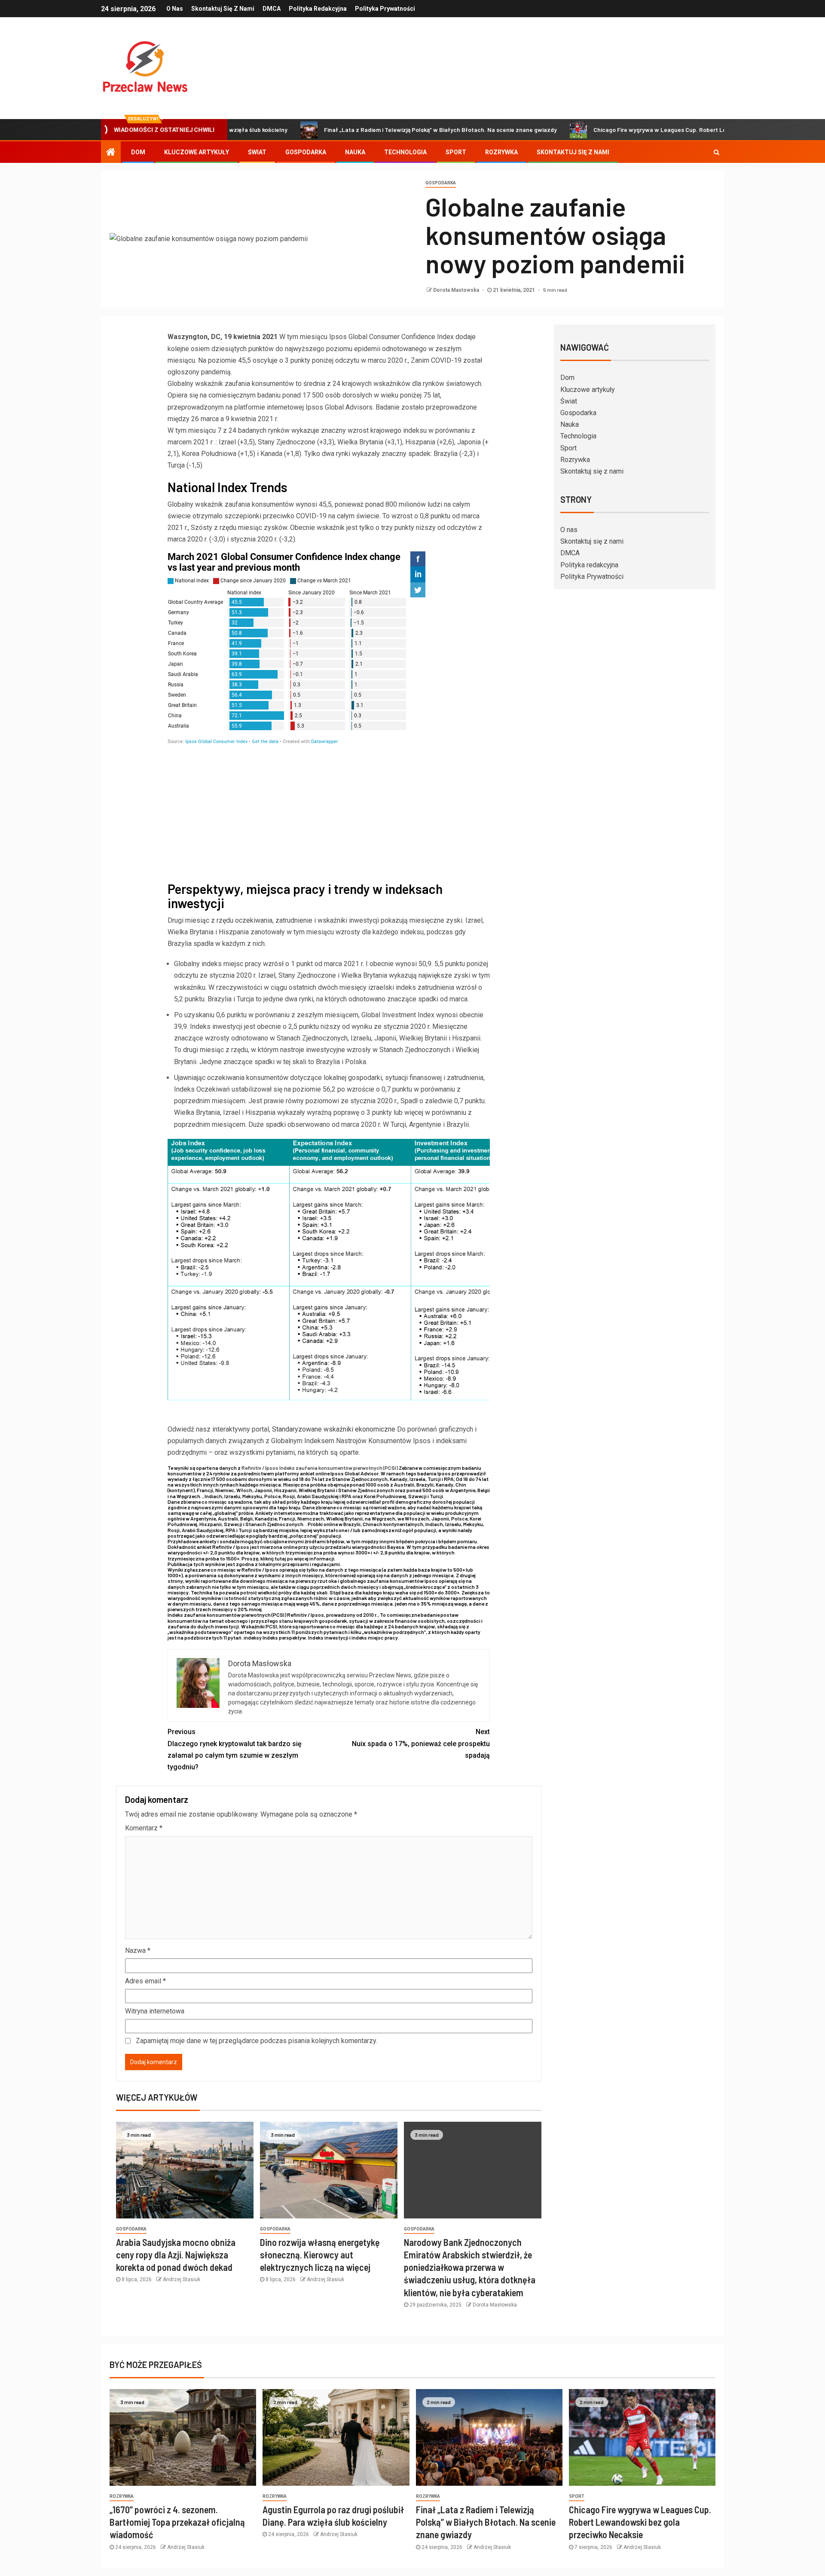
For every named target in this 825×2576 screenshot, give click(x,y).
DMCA (272, 9)
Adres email (145, 1981)
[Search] (717, 152)
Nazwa (138, 1950)
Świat (257, 152)
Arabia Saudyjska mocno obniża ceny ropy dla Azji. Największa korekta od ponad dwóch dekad (176, 2255)
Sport (456, 152)
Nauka (355, 152)
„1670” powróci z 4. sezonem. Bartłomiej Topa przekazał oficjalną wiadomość (177, 2522)
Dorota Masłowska (457, 290)
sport (577, 2496)
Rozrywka (501, 152)
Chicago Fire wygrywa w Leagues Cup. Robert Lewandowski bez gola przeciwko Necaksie (634, 130)
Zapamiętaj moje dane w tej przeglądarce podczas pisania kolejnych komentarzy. (257, 2041)
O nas (175, 9)
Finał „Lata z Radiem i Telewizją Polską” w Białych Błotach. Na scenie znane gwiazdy (359, 130)
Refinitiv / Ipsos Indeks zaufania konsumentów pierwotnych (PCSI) (320, 1468)
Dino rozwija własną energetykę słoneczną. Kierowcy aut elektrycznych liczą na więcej (320, 2255)
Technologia (405, 152)
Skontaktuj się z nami (223, 9)
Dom (138, 152)
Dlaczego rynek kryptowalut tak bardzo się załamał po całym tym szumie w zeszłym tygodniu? (235, 1749)
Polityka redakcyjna (318, 9)
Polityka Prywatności (385, 9)
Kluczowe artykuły (197, 152)
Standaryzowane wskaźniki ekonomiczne (335, 1429)
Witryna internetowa (155, 2011)
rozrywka (122, 2496)
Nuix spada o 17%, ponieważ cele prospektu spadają (421, 1743)
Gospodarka (306, 152)
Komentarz (144, 1828)
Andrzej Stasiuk (182, 2279)
